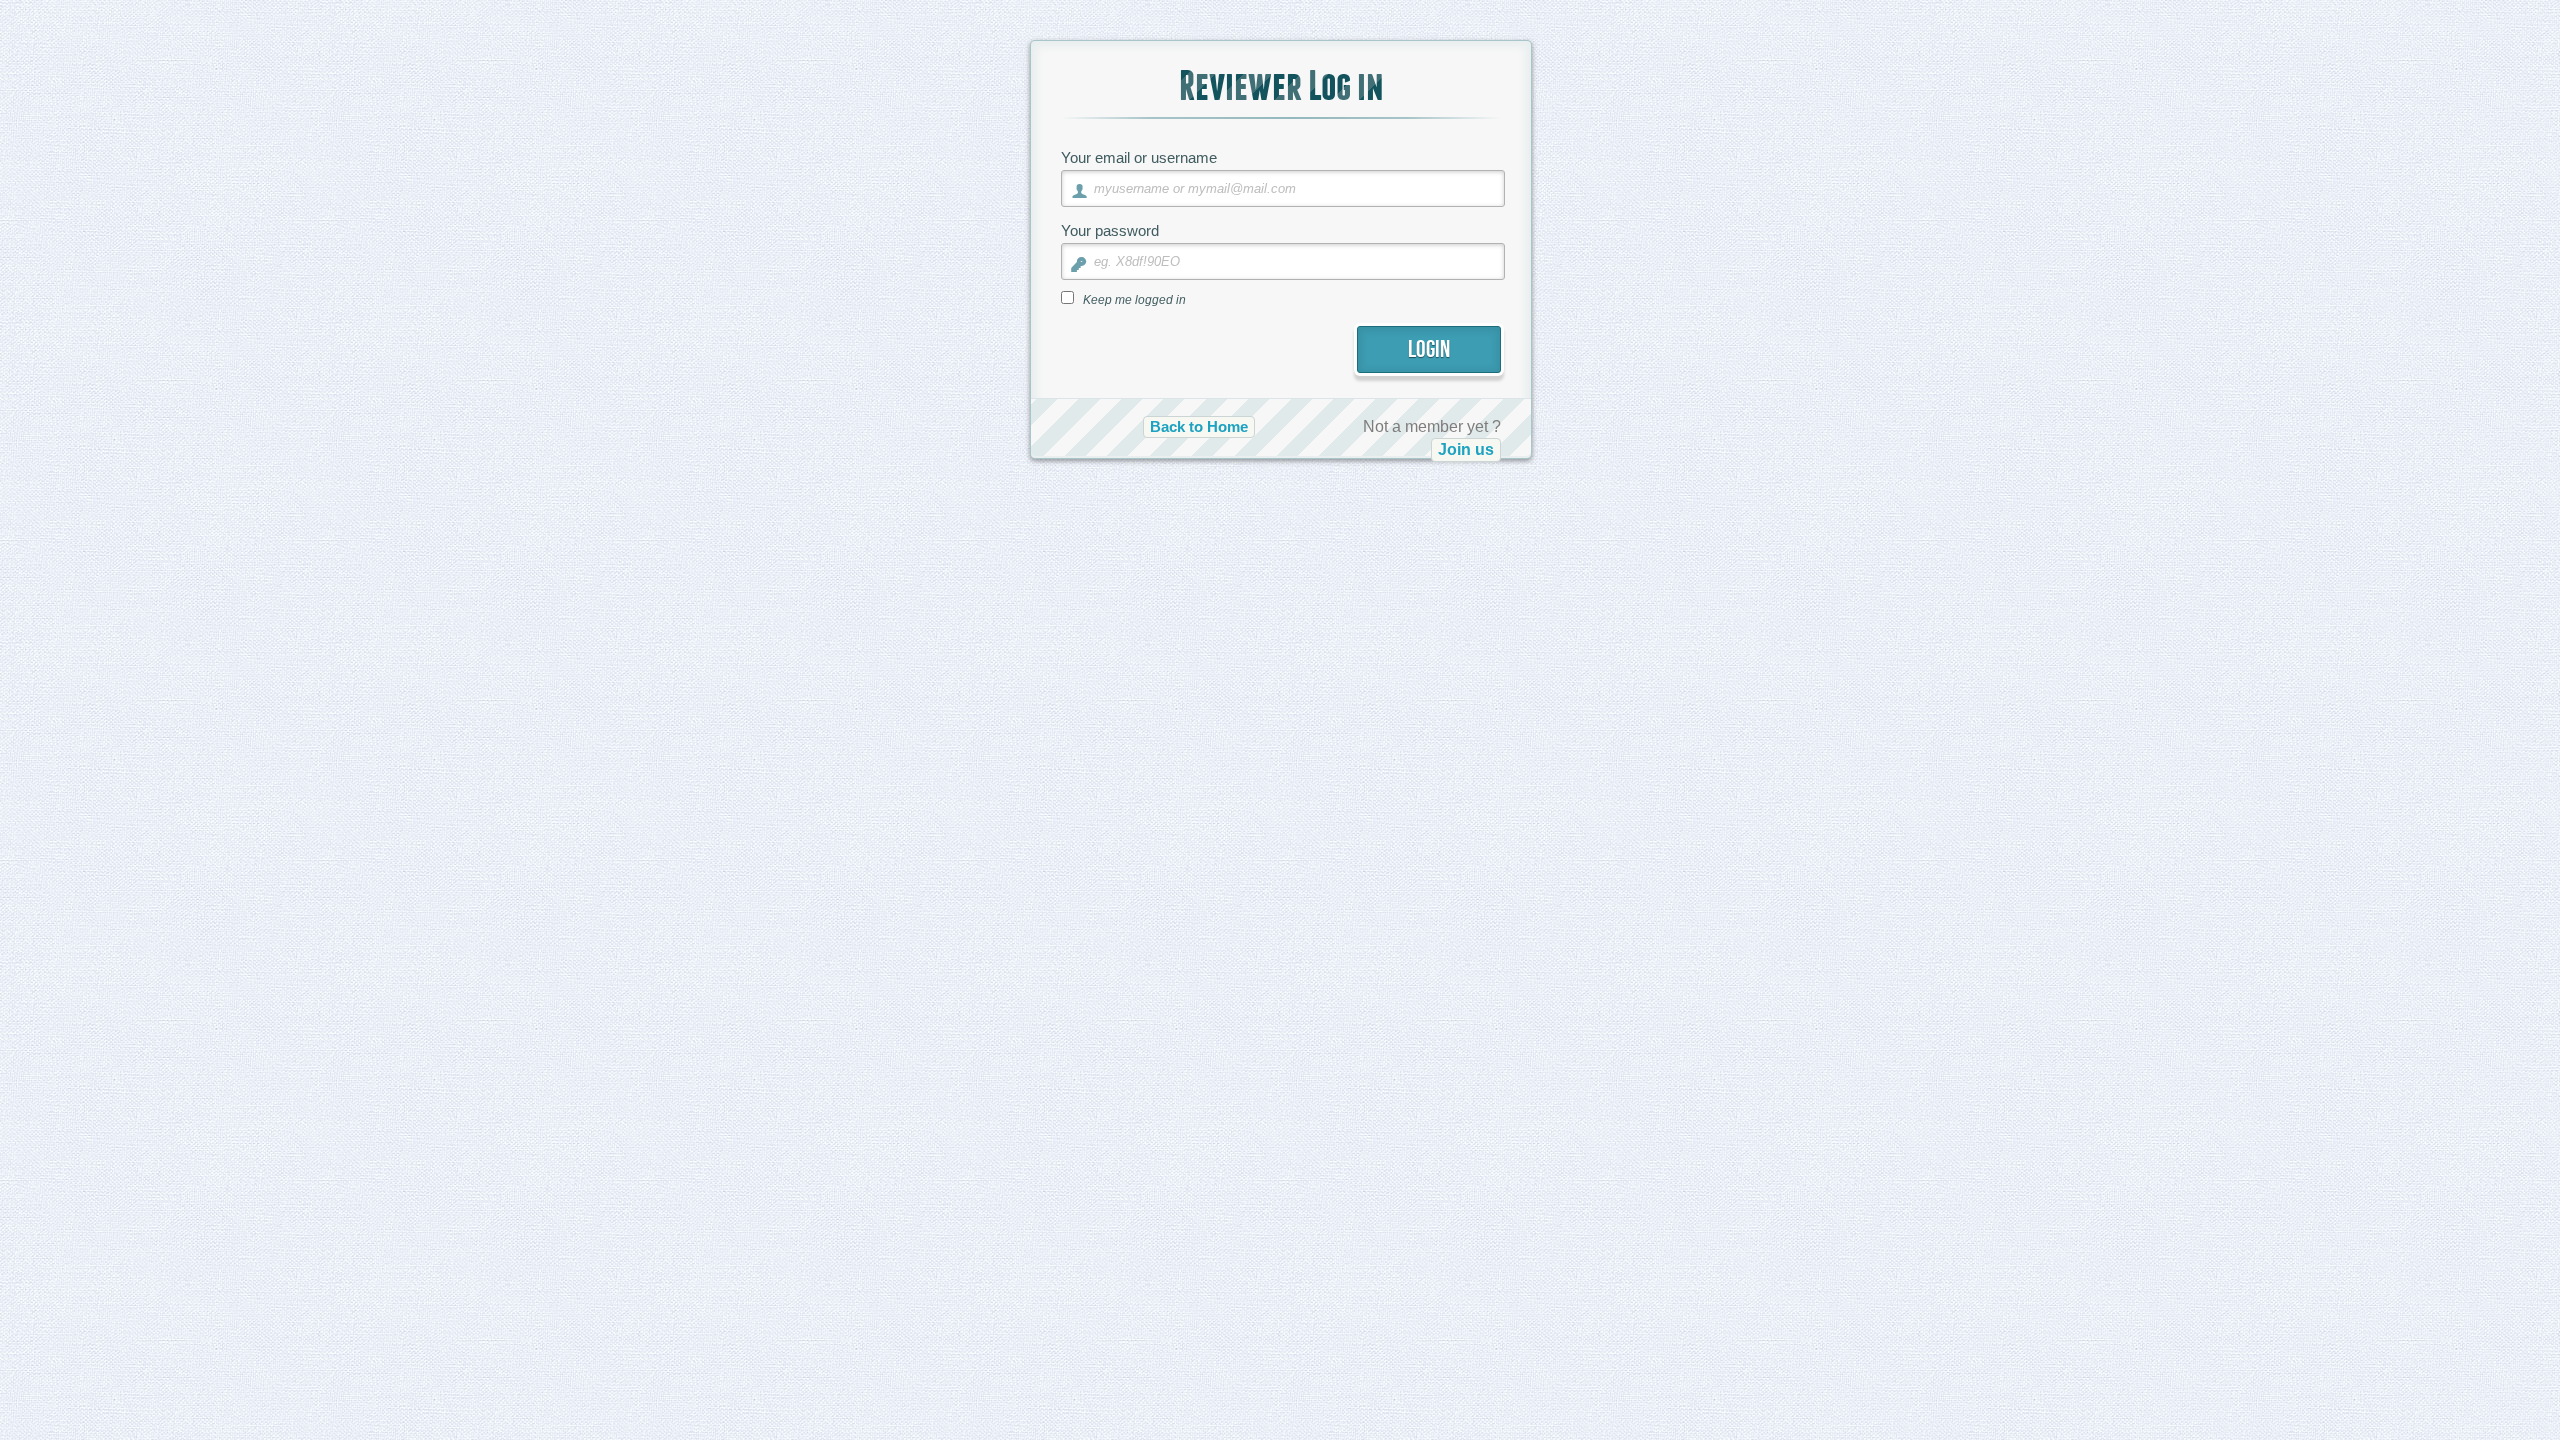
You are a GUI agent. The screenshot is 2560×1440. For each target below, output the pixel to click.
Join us (1466, 449)
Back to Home (1199, 427)
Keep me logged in (1134, 300)
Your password (1110, 230)
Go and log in (1443, 546)
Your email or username (1139, 157)
